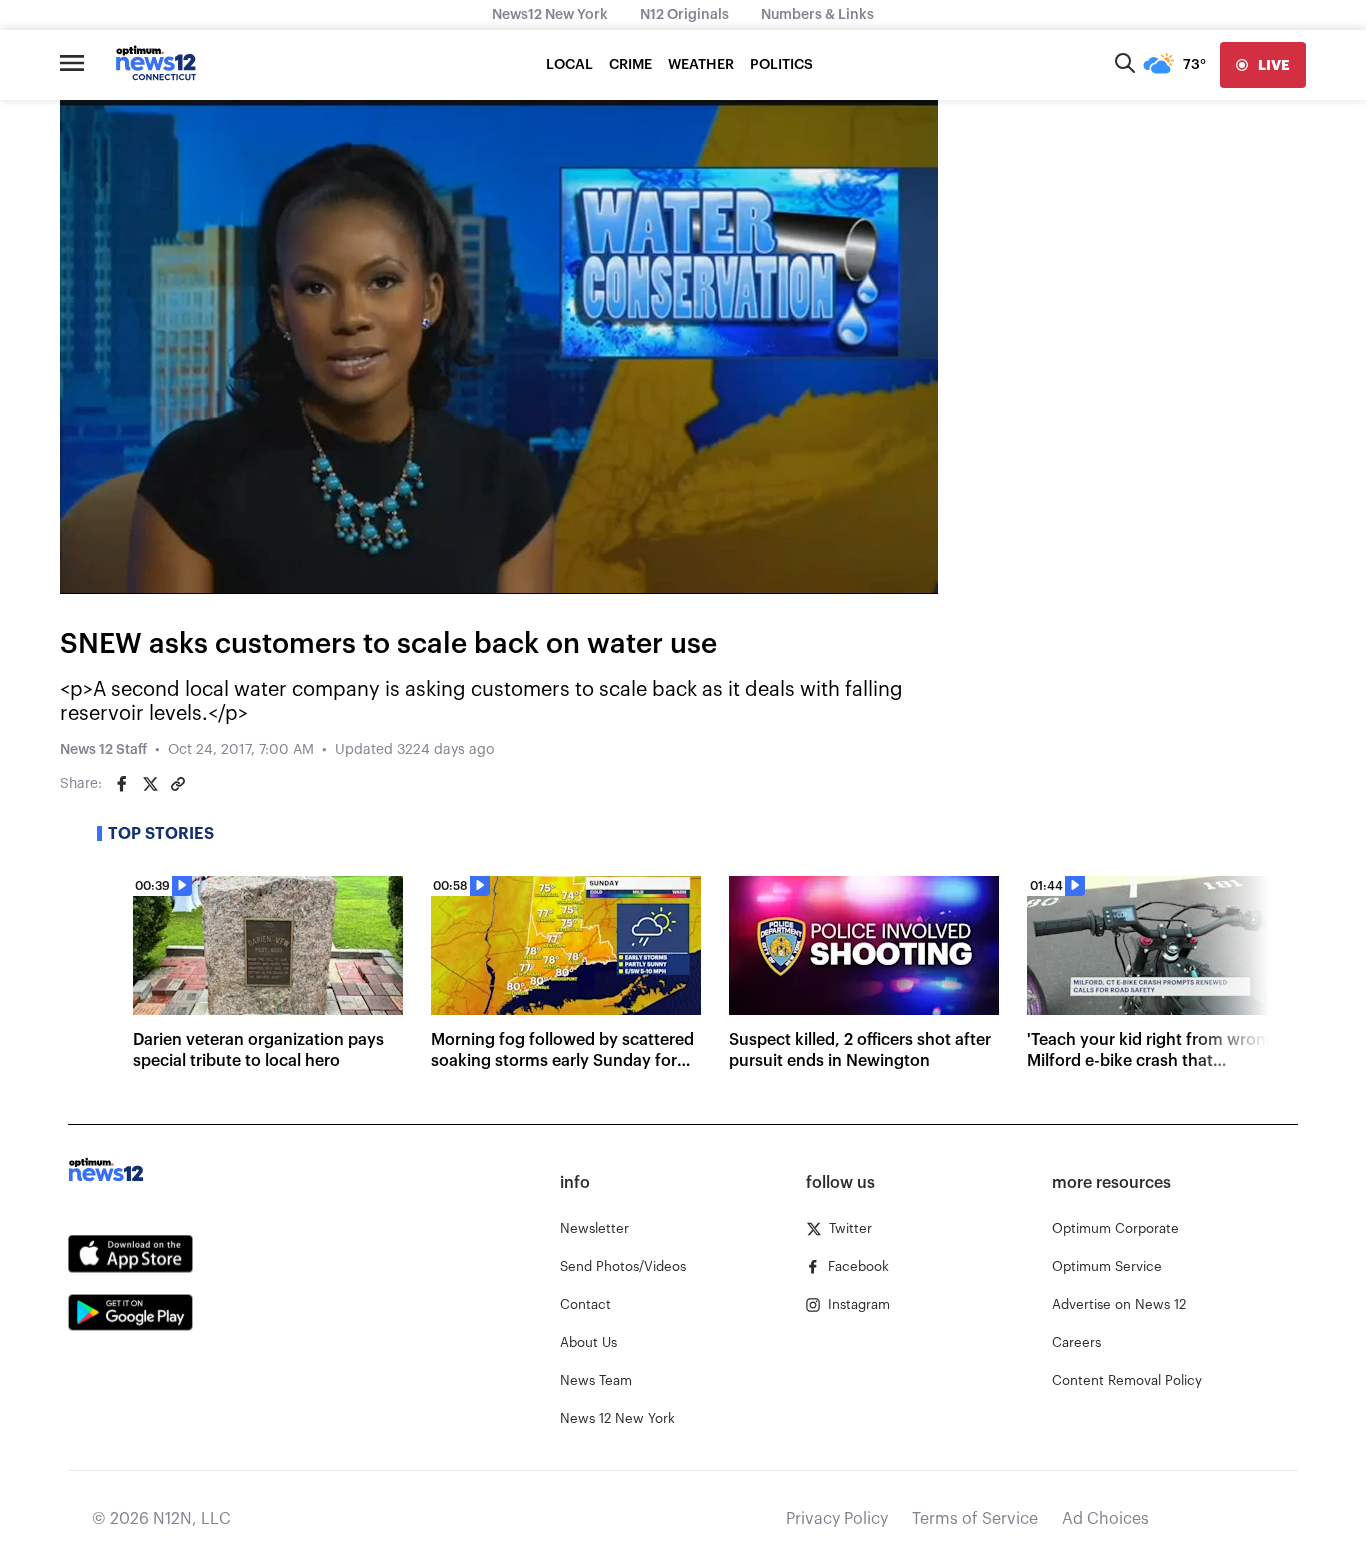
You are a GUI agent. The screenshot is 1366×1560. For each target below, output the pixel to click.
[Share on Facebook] (122, 784)
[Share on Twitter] (150, 784)
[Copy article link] (178, 784)
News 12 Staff (103, 750)
